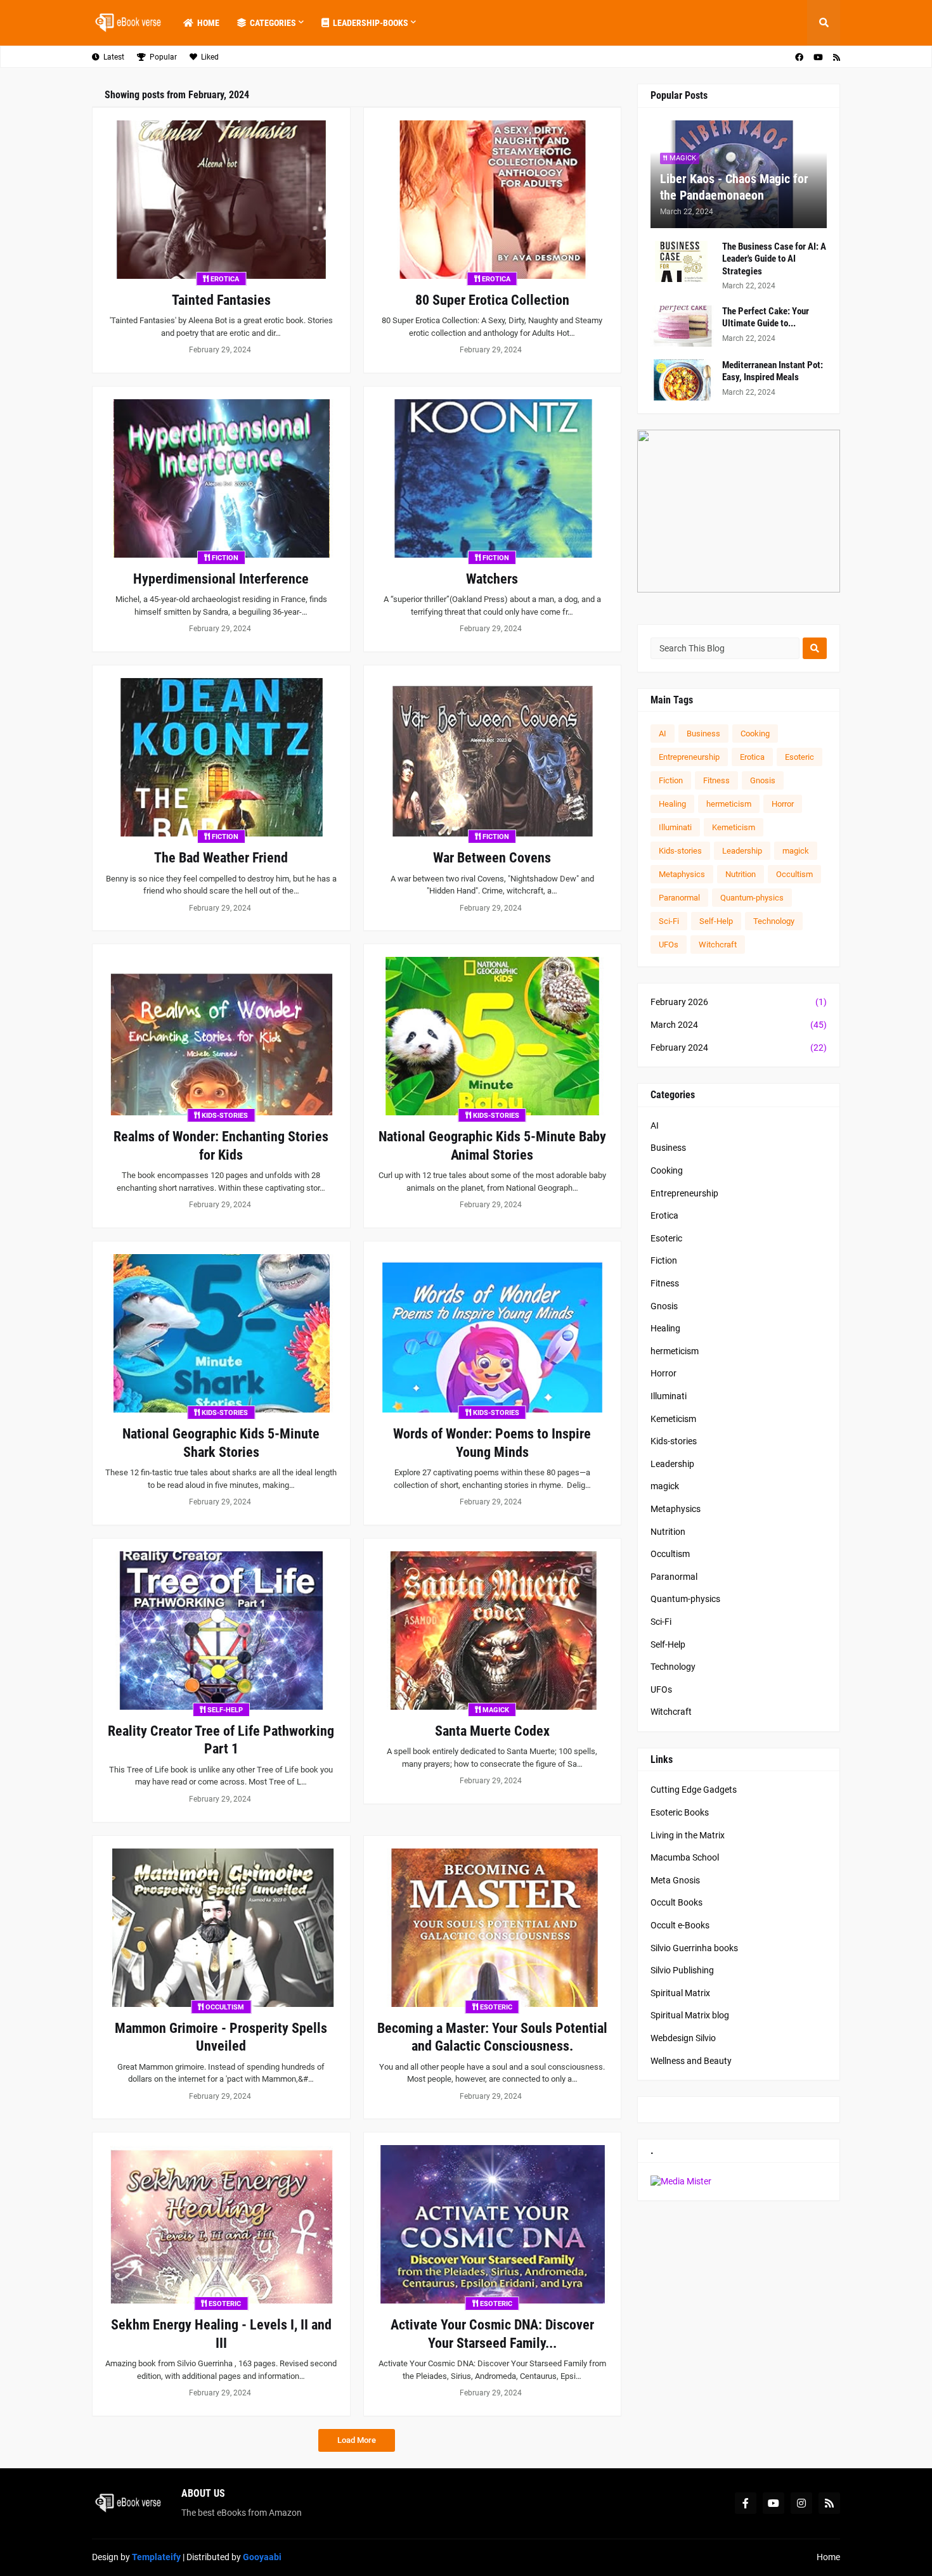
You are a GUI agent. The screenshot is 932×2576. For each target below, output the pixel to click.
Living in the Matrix (688, 1835)
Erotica (752, 757)
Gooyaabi (262, 2557)
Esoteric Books (680, 1812)
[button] (824, 23)
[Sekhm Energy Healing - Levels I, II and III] (221, 2224)
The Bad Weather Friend (221, 858)
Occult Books (676, 1902)
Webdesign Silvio (683, 2038)
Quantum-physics (752, 898)
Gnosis (763, 780)
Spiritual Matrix (680, 1993)
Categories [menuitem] (273, 23)
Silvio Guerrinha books (694, 1948)
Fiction (671, 780)
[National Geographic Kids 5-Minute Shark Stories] (221, 1333)
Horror (783, 804)
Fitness (716, 780)
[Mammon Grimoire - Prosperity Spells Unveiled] (221, 1928)
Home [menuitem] (208, 23)
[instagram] (801, 2503)
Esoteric (799, 757)
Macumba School (685, 1857)
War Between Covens (492, 858)
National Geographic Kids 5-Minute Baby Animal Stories (492, 1146)
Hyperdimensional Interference (221, 579)
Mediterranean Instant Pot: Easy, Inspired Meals (773, 371)
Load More (357, 2440)
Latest (114, 57)
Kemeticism (734, 827)
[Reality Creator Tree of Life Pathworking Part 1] (221, 1631)
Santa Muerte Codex (492, 1731)
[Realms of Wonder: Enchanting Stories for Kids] (221, 1036)
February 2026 (739, 1002)
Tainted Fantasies (221, 300)
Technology (774, 921)
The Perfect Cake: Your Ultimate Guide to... (766, 317)
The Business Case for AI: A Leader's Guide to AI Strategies (774, 259)
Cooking (755, 734)
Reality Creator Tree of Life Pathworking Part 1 (221, 1740)
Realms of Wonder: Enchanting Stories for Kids (221, 1146)
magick (796, 851)
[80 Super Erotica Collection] (493, 200)
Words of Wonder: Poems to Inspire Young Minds (492, 1443)
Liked (210, 57)
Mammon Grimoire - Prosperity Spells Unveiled (221, 2037)
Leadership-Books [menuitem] (371, 23)
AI (663, 734)
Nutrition (741, 874)
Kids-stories (680, 851)
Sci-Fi (669, 921)
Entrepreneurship (689, 757)
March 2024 (739, 1025)
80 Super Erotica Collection (492, 300)
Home (828, 2557)
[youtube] (818, 57)
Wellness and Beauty (691, 2061)
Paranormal (679, 898)
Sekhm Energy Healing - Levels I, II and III (221, 2334)
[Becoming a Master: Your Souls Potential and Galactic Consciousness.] (493, 1928)
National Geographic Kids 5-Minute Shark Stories (221, 1443)
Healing (672, 804)
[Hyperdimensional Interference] (221, 478)
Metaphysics (682, 874)
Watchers (492, 579)
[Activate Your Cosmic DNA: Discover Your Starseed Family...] (493, 2224)
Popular (163, 57)
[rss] (837, 57)
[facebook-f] (746, 2503)
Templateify (156, 2557)
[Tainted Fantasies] (221, 200)
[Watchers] (493, 478)
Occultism (794, 874)
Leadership (742, 851)
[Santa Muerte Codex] (493, 1631)
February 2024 (739, 1048)
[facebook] (799, 57)
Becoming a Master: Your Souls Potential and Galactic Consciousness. (492, 2037)
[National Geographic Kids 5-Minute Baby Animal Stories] (493, 1036)
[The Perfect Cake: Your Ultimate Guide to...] (682, 326)
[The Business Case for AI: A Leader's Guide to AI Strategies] (682, 261)
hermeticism (729, 804)
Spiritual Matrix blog (690, 2015)
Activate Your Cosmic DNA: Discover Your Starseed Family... (492, 2334)
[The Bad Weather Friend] (221, 757)
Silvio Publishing (682, 1970)
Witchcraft (718, 945)
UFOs (669, 945)
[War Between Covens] (493, 757)
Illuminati (675, 827)
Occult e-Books (680, 1925)
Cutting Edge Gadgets (694, 1790)
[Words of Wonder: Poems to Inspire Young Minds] (493, 1333)
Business (703, 734)
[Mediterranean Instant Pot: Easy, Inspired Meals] (682, 380)
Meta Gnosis (675, 1880)
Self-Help (716, 921)
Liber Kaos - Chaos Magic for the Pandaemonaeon (734, 187)
